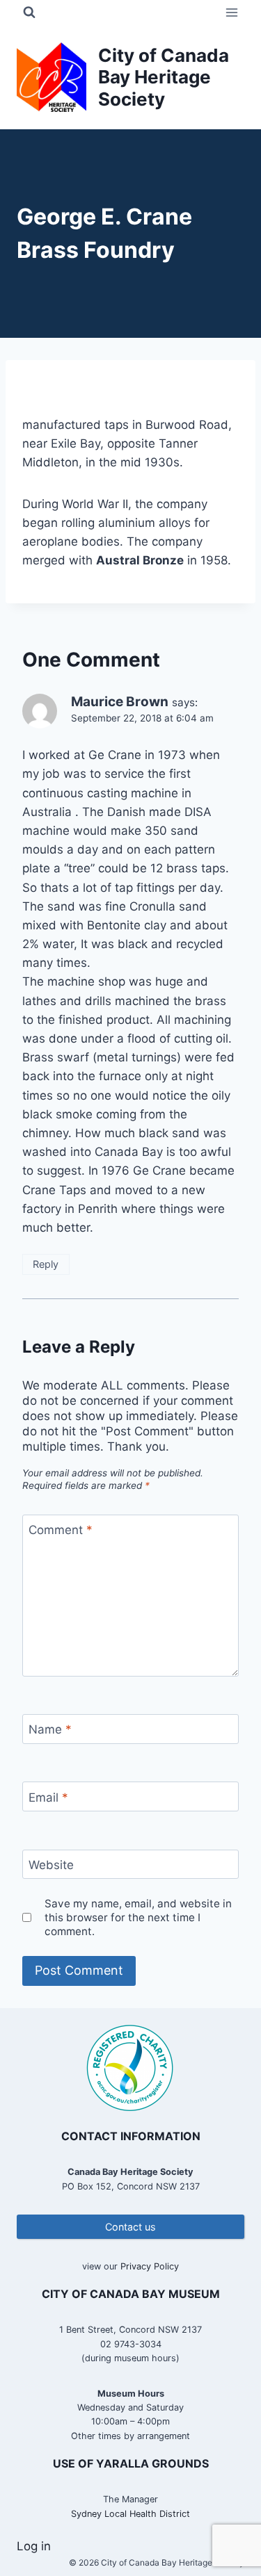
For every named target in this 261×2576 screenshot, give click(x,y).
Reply (46, 1264)
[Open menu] (231, 12)
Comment (61, 1530)
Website (51, 1865)
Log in (34, 2546)
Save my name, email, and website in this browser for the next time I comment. (138, 1917)
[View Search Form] (29, 13)
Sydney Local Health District (130, 2514)
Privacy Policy (150, 2266)
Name (50, 1729)
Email (48, 1797)
